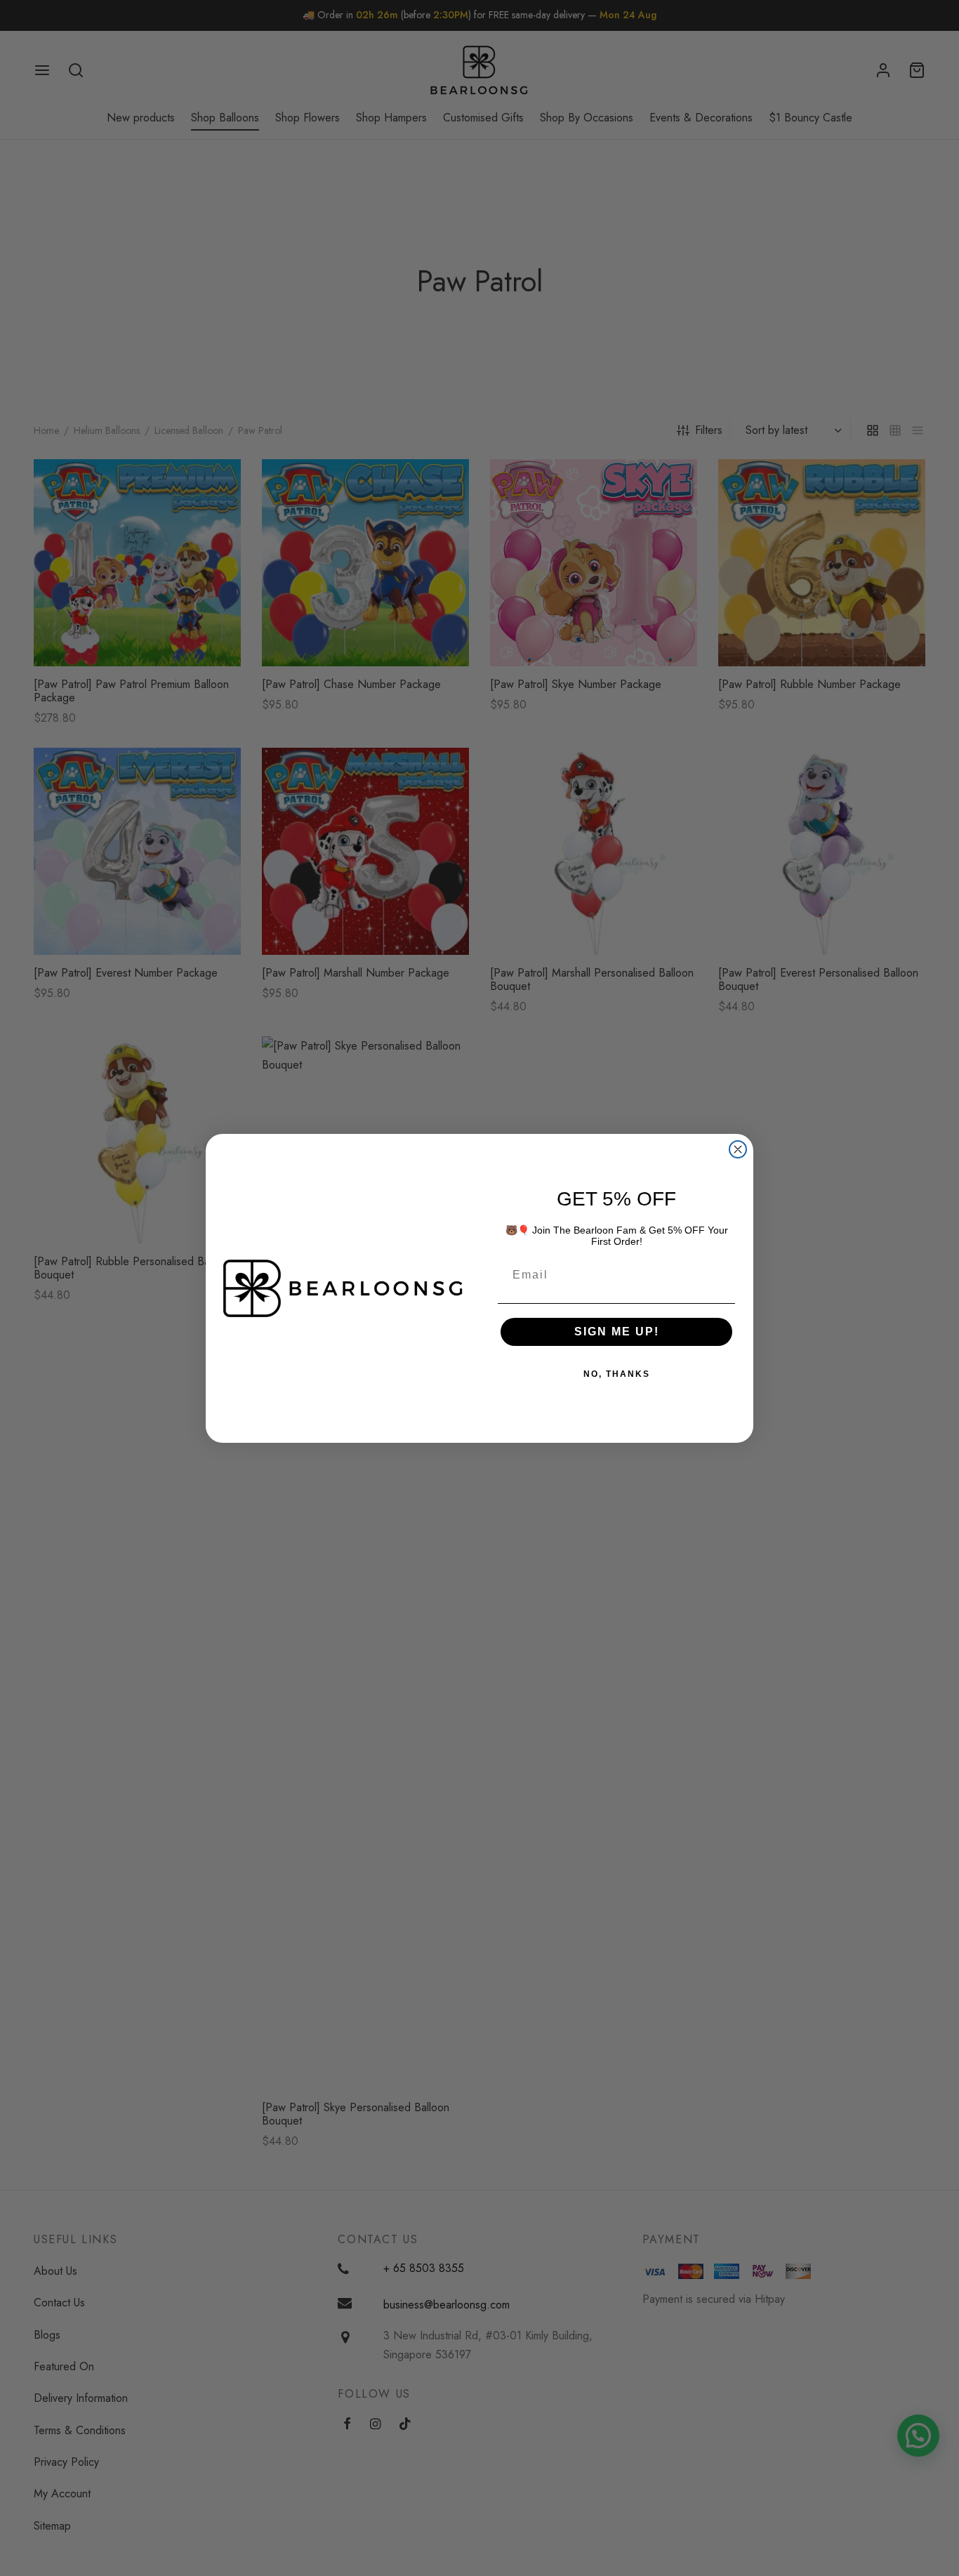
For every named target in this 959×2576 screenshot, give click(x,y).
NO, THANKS (617, 1374)
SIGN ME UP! (617, 1332)
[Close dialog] (738, 1149)
